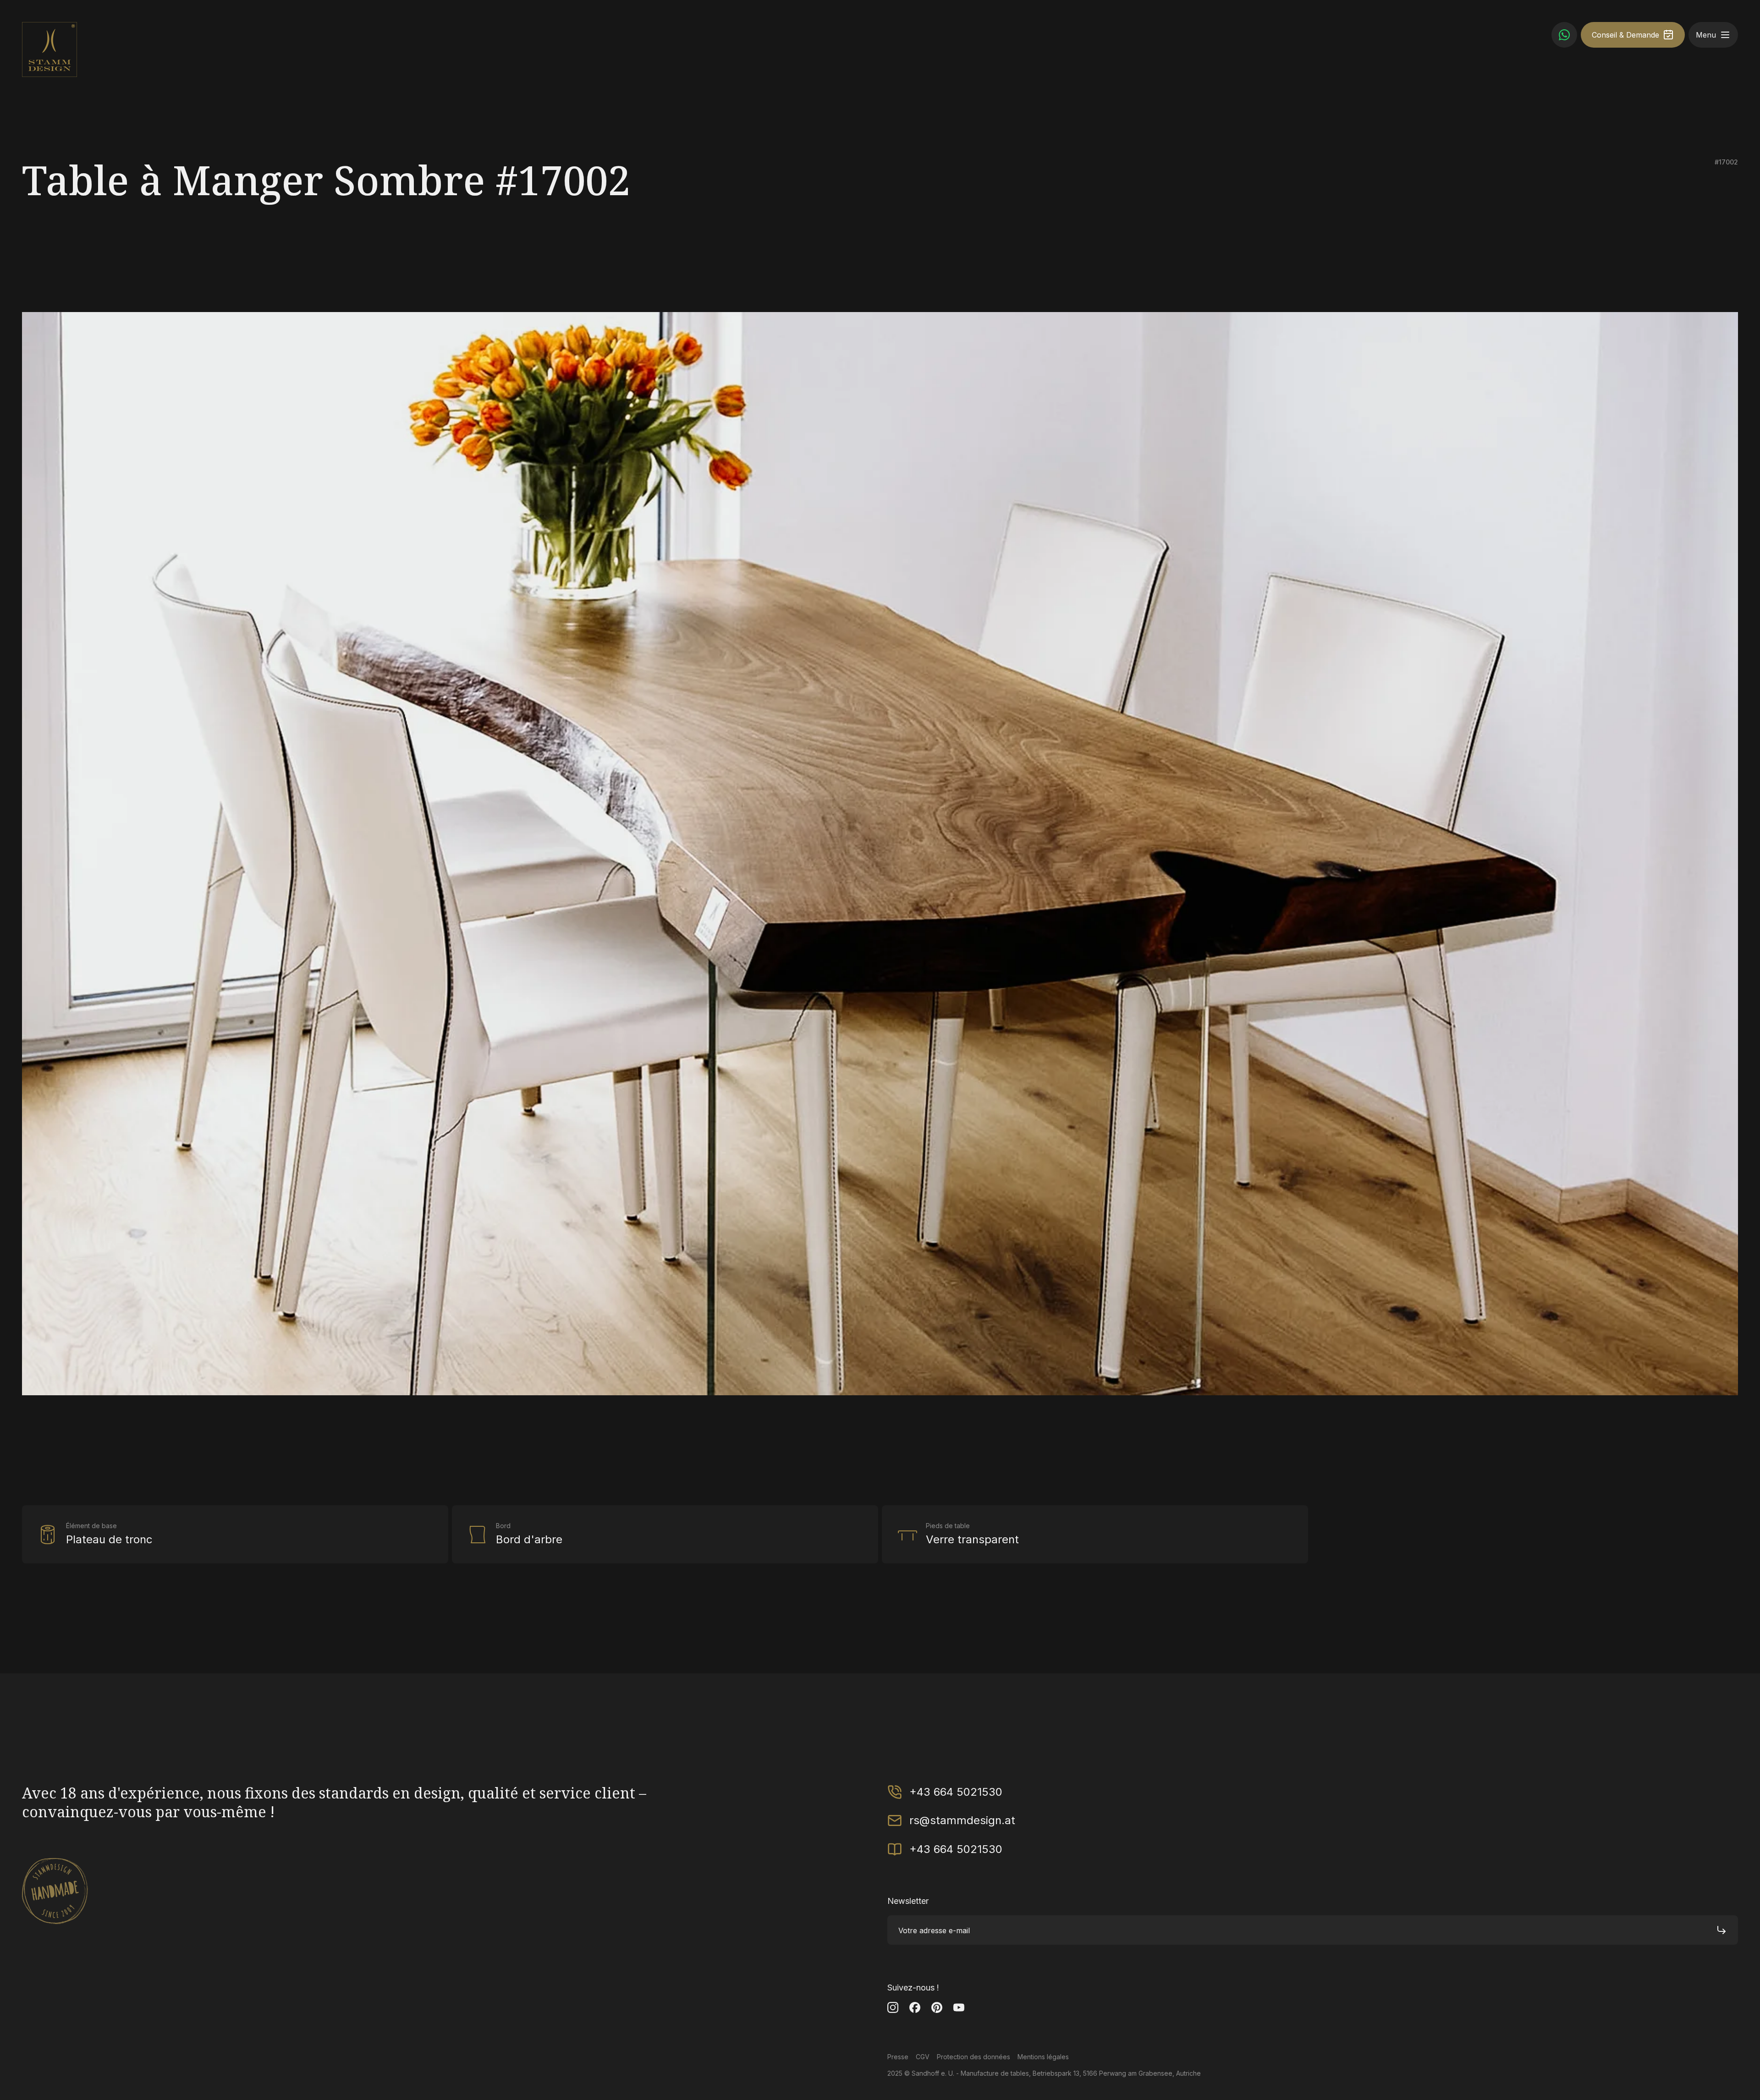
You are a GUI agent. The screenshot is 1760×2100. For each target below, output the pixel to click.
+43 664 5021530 (956, 1792)
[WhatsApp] (1564, 35)
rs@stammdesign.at (962, 1820)
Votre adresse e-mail (934, 1930)
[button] (1725, 35)
